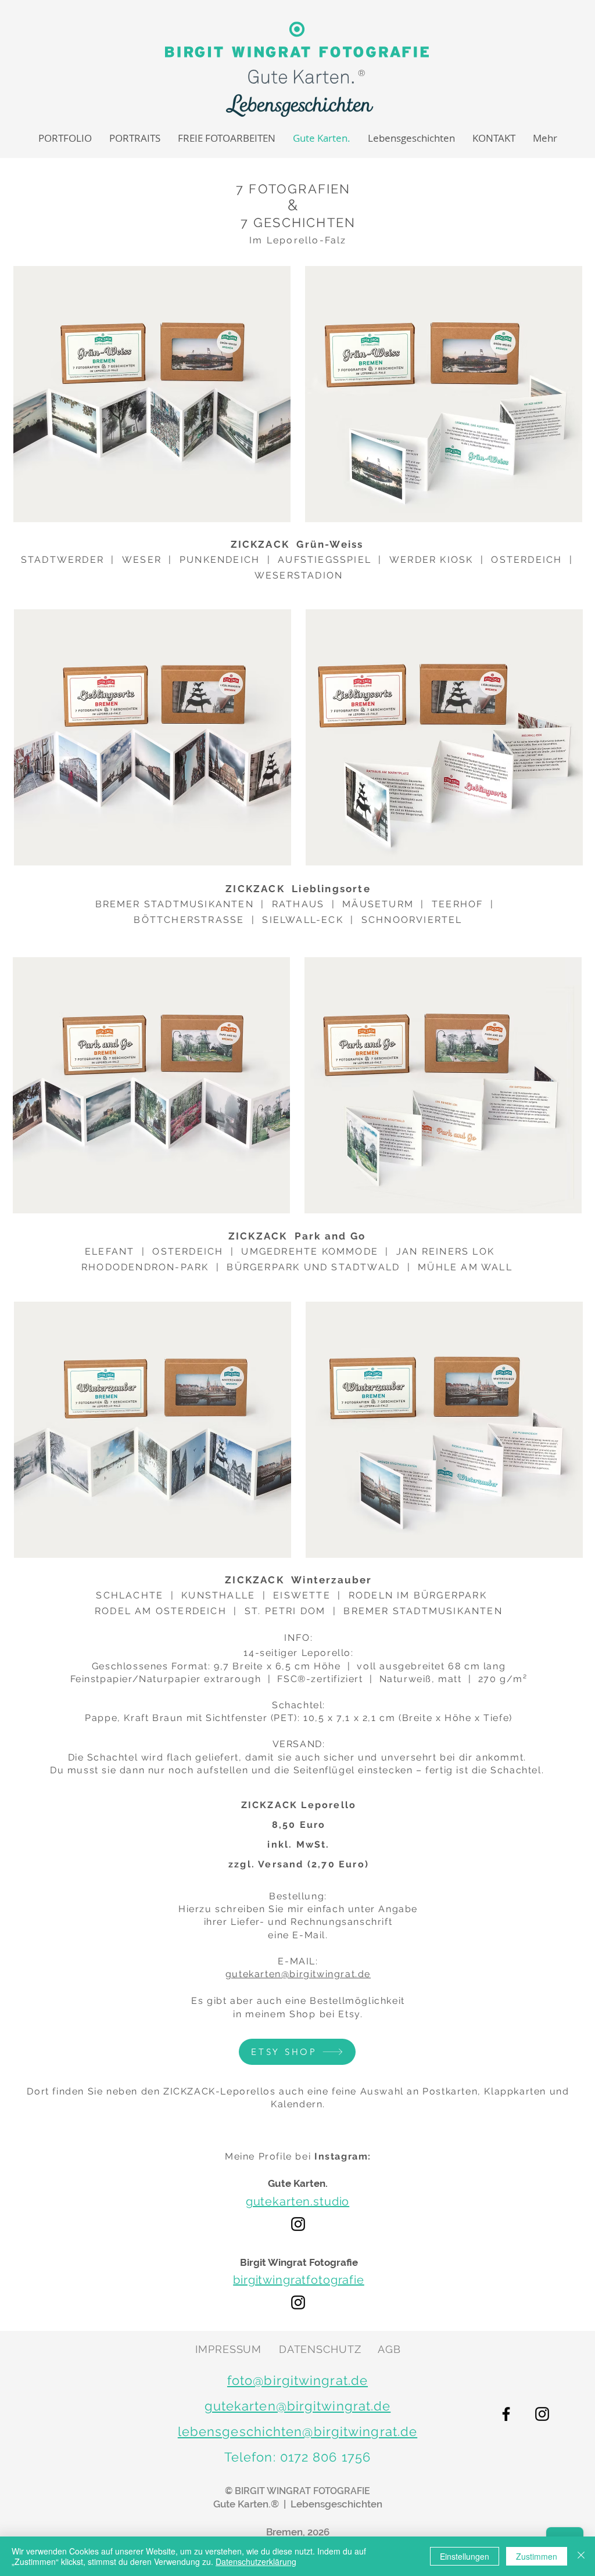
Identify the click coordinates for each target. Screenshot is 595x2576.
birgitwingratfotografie (299, 2280)
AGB (389, 2349)
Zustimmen (537, 2556)
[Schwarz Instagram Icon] (298, 2224)
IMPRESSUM (228, 2349)
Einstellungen (465, 2556)
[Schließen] (581, 2556)
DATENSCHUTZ (320, 2349)
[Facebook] (506, 2414)
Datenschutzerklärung (256, 2561)
